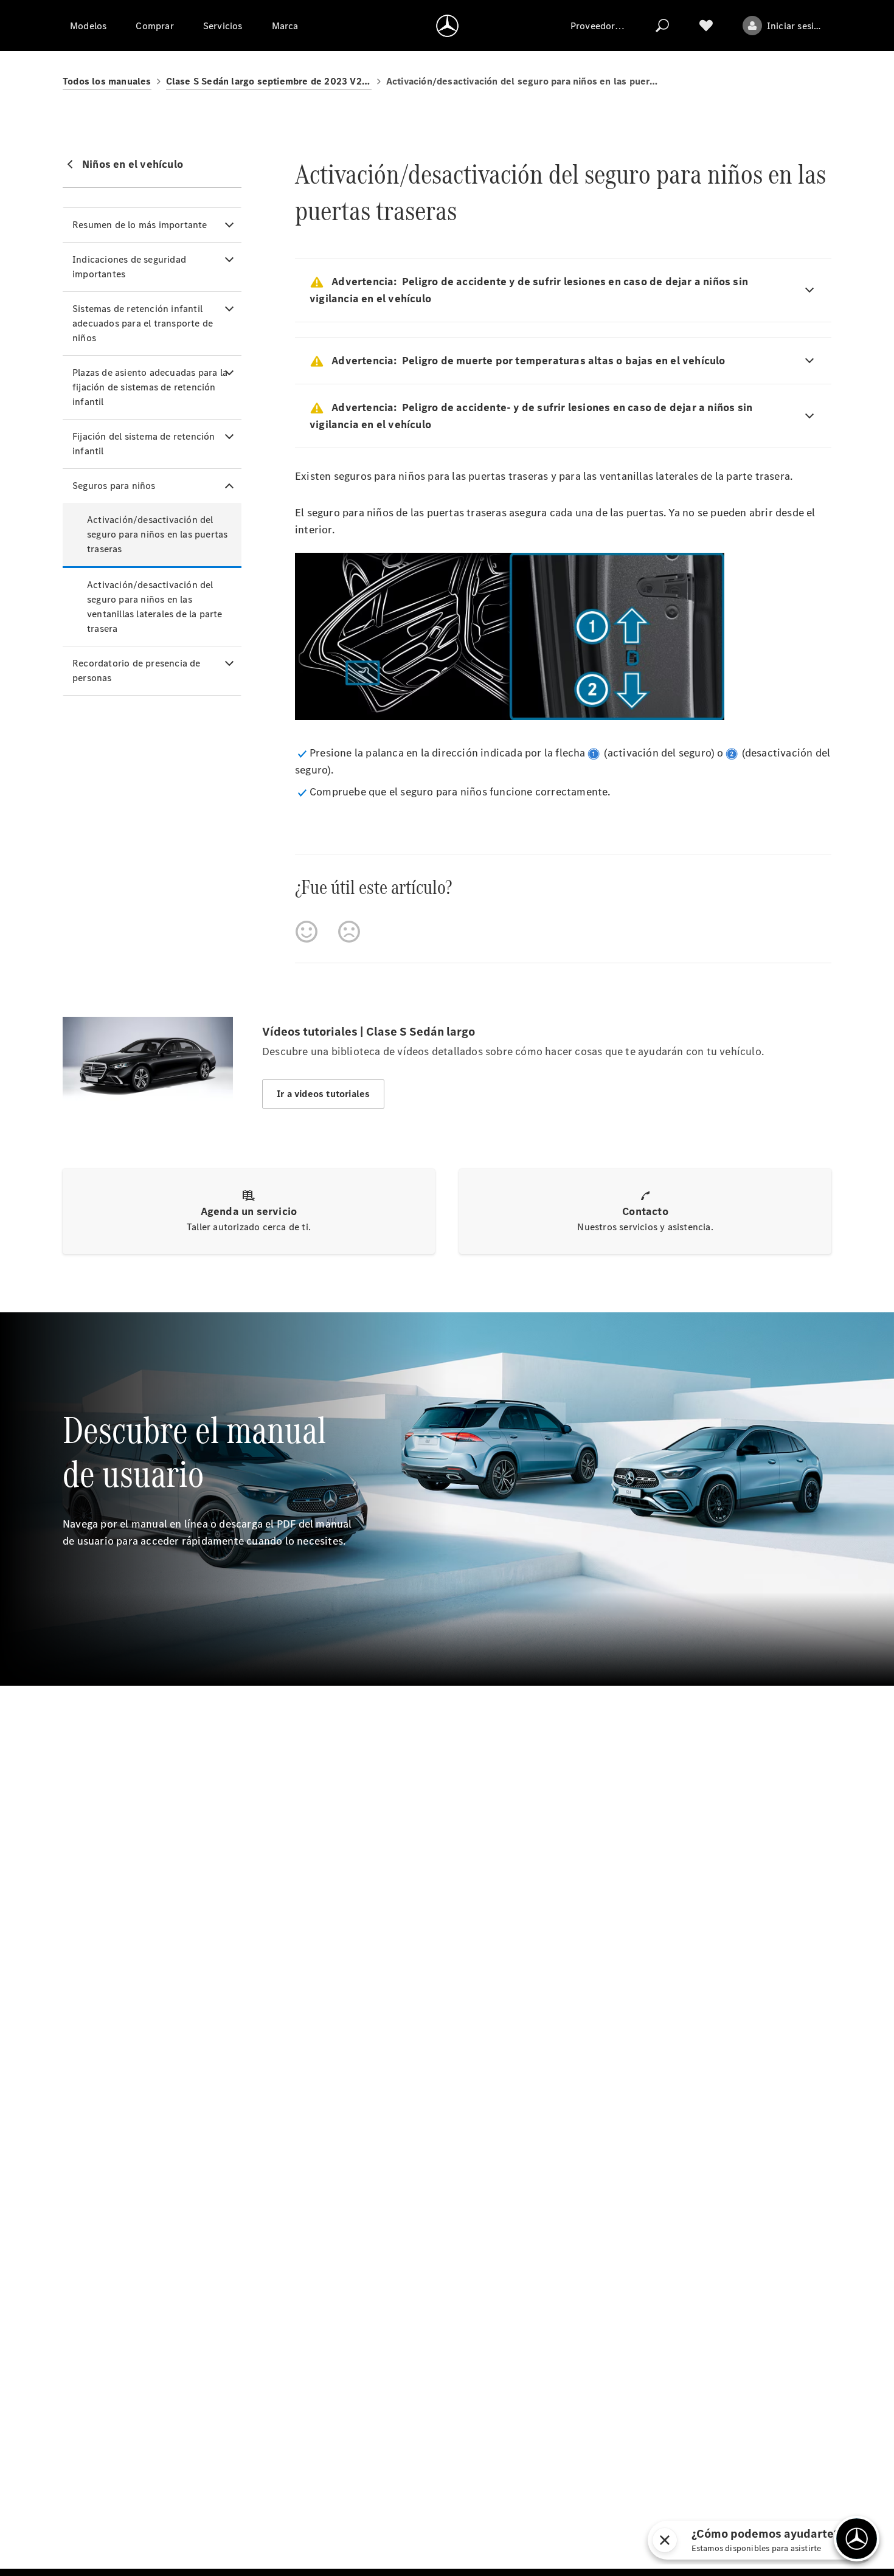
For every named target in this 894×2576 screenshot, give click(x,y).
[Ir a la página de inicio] (447, 26)
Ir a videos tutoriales (323, 1094)
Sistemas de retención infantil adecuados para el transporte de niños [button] (143, 323)
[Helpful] (307, 932)
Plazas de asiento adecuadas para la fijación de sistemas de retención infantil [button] (150, 387)
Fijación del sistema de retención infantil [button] (144, 444)
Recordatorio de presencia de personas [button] (137, 670)
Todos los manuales (107, 81)
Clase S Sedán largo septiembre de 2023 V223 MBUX (269, 81)
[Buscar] (662, 26)
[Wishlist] (706, 26)
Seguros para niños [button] (114, 486)
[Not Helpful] (349, 932)
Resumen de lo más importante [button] (140, 225)
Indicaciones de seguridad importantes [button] (129, 267)
